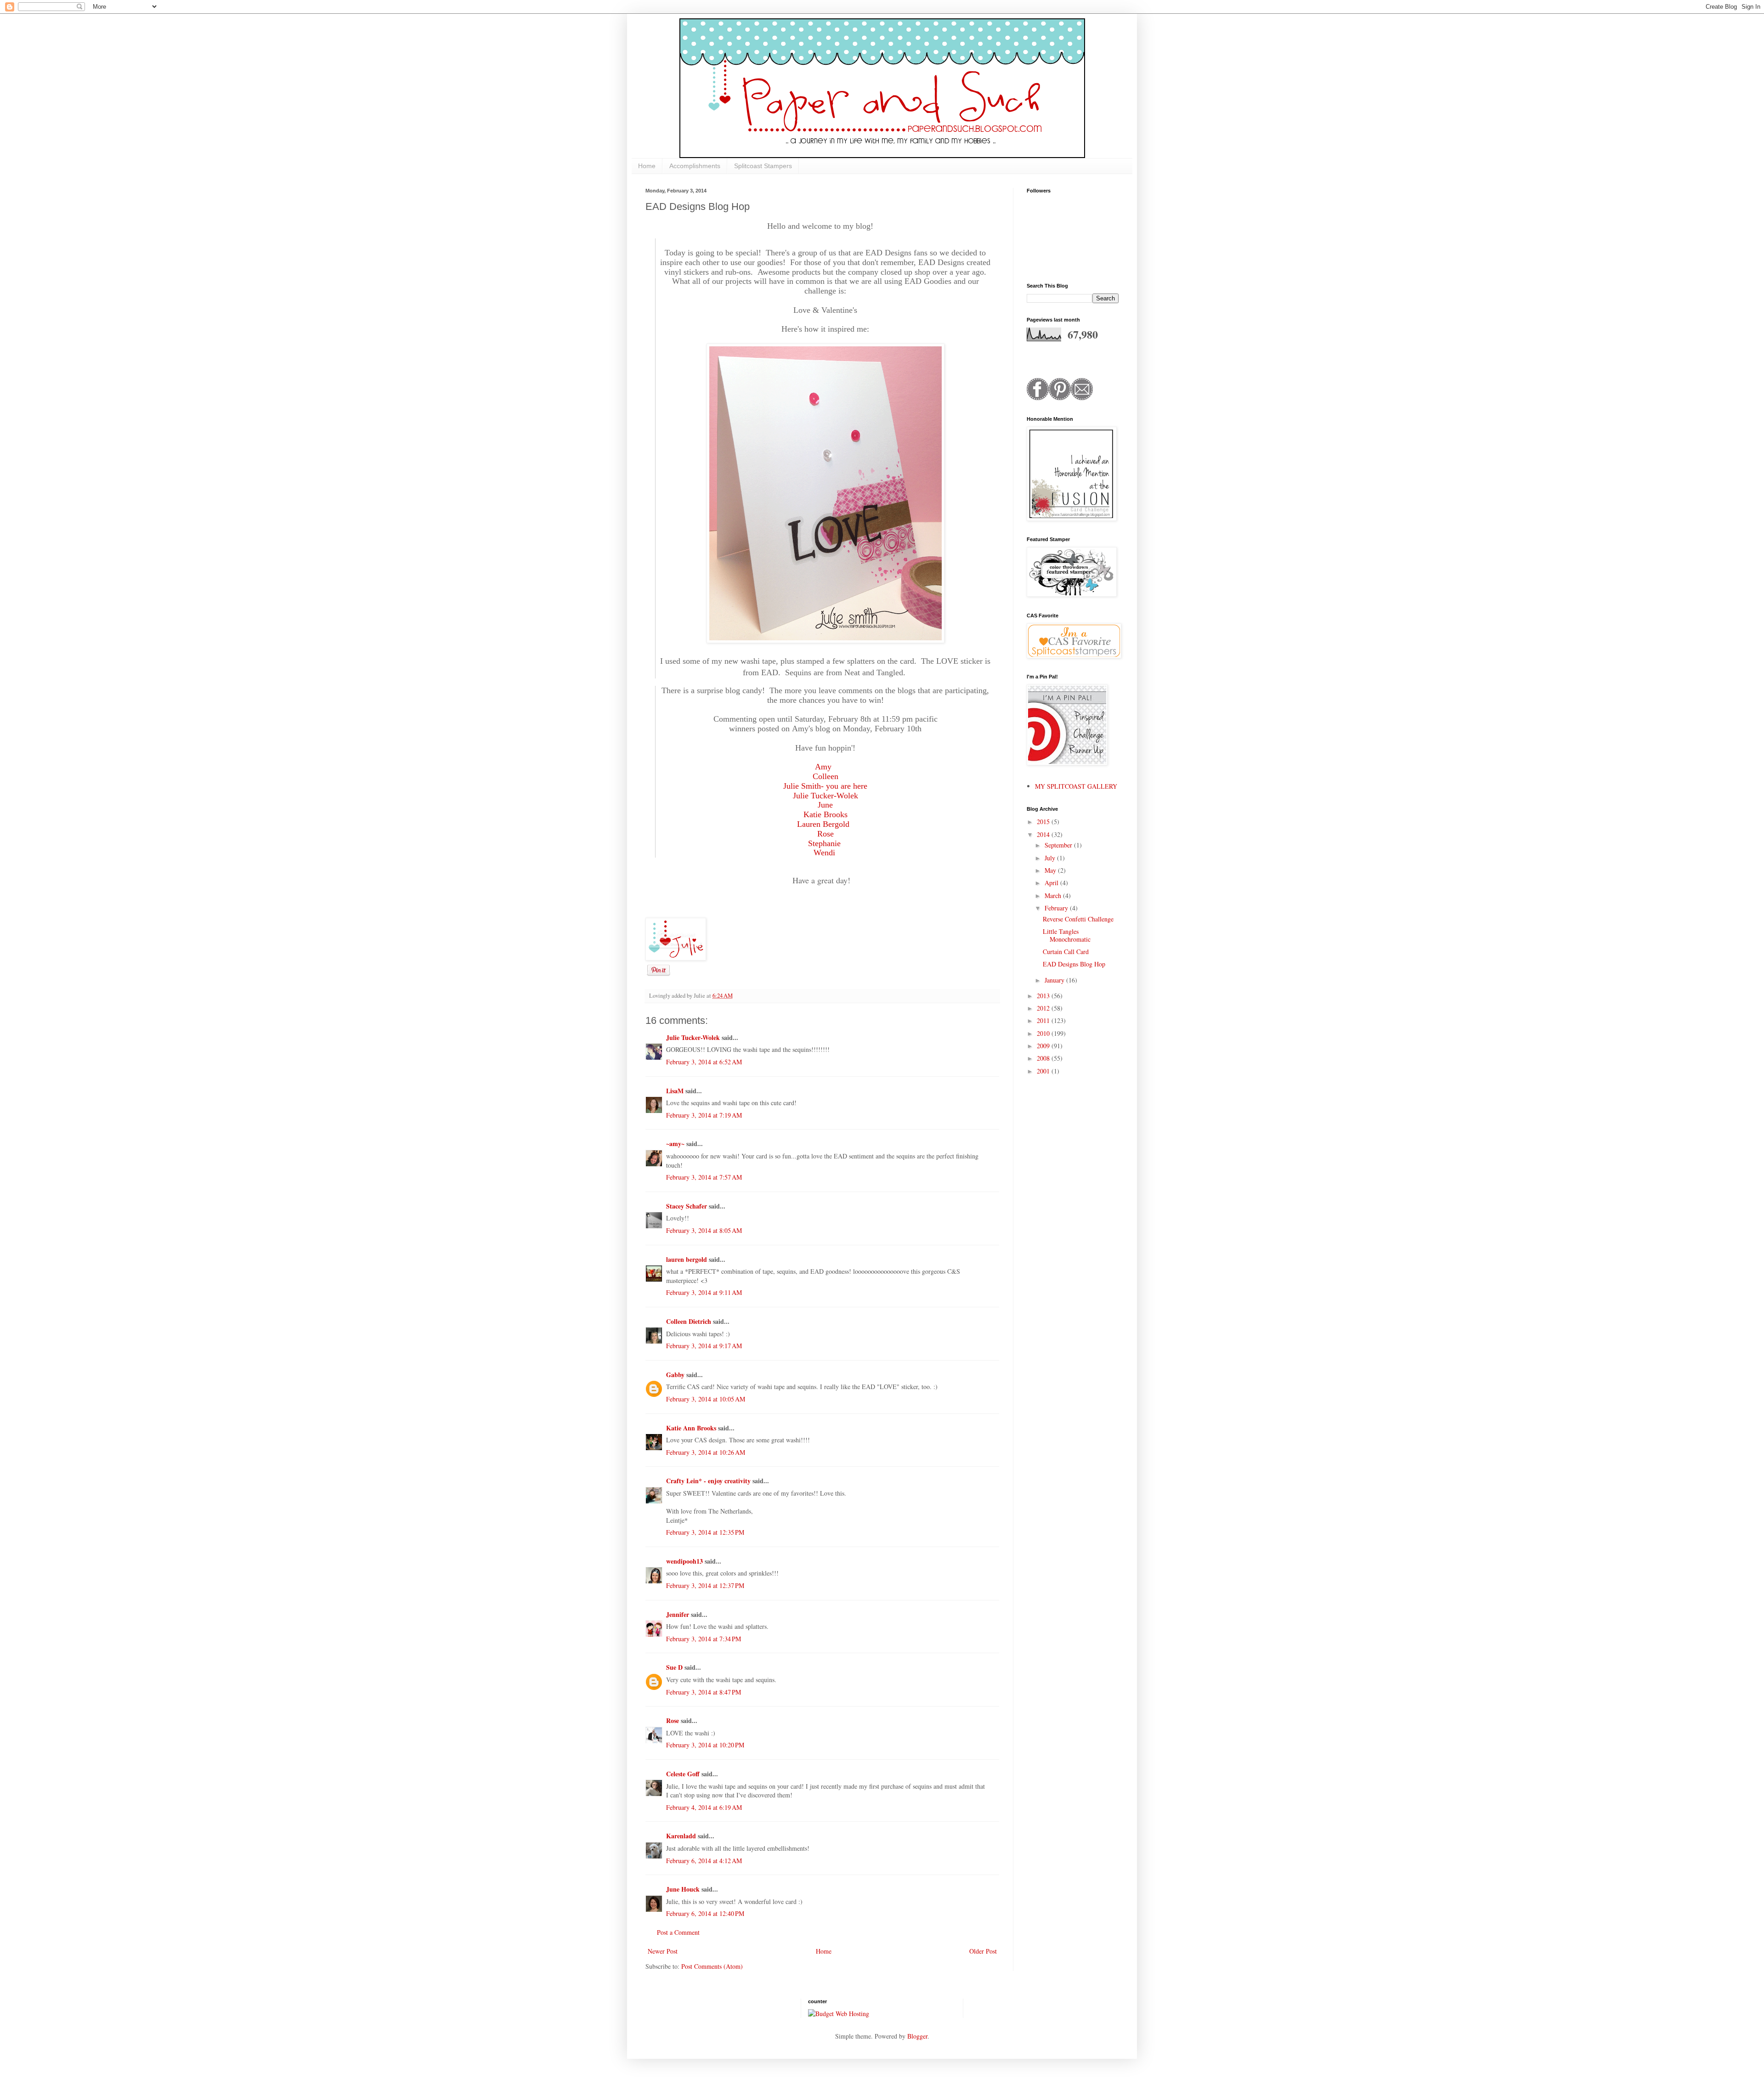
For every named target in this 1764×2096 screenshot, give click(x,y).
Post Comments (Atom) (712, 1966)
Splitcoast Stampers (763, 166)
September (1059, 845)
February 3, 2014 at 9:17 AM (704, 1346)
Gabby (675, 1375)
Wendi (824, 853)
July (1051, 858)
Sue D (674, 1667)
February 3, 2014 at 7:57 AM (704, 1177)
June (825, 805)
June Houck (683, 1889)
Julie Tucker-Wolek (825, 796)
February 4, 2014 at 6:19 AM (704, 1807)
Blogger (917, 2036)
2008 (1044, 1058)
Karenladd (681, 1836)
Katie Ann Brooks (691, 1428)
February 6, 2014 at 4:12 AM (704, 1861)
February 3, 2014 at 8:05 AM (704, 1230)
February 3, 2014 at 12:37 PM (705, 1585)
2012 (1044, 1008)
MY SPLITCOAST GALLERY (1076, 786)
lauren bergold (687, 1259)
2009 (1044, 1046)
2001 (1044, 1071)
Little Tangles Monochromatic (1067, 935)
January (1055, 980)
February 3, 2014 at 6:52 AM (704, 1062)
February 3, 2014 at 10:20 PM (705, 1745)
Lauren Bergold (823, 824)
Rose (673, 1720)
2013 (1044, 996)
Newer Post (663, 1951)
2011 (1044, 1020)
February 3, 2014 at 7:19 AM (704, 1115)
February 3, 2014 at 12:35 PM (705, 1532)
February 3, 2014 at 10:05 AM (706, 1399)
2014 (1044, 834)
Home (647, 166)
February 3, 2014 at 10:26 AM (706, 1452)
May (1051, 870)
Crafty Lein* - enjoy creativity (709, 1481)
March (1054, 895)
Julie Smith (802, 786)
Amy (823, 767)
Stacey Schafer (687, 1206)
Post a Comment (678, 1932)
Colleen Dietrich (689, 1321)
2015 (1044, 822)
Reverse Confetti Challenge (1078, 919)
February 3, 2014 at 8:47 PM (704, 1692)
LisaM (675, 1091)
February (1057, 908)
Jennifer (678, 1614)
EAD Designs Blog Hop (1074, 964)
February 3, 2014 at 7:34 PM (704, 1639)
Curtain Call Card (1066, 952)
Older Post (983, 1951)
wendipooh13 (684, 1561)
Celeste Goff (683, 1774)
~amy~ (675, 1144)
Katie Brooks (825, 814)
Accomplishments (695, 166)
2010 (1044, 1033)
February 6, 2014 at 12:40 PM (705, 1913)
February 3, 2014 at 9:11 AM (704, 1292)
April (1052, 883)
